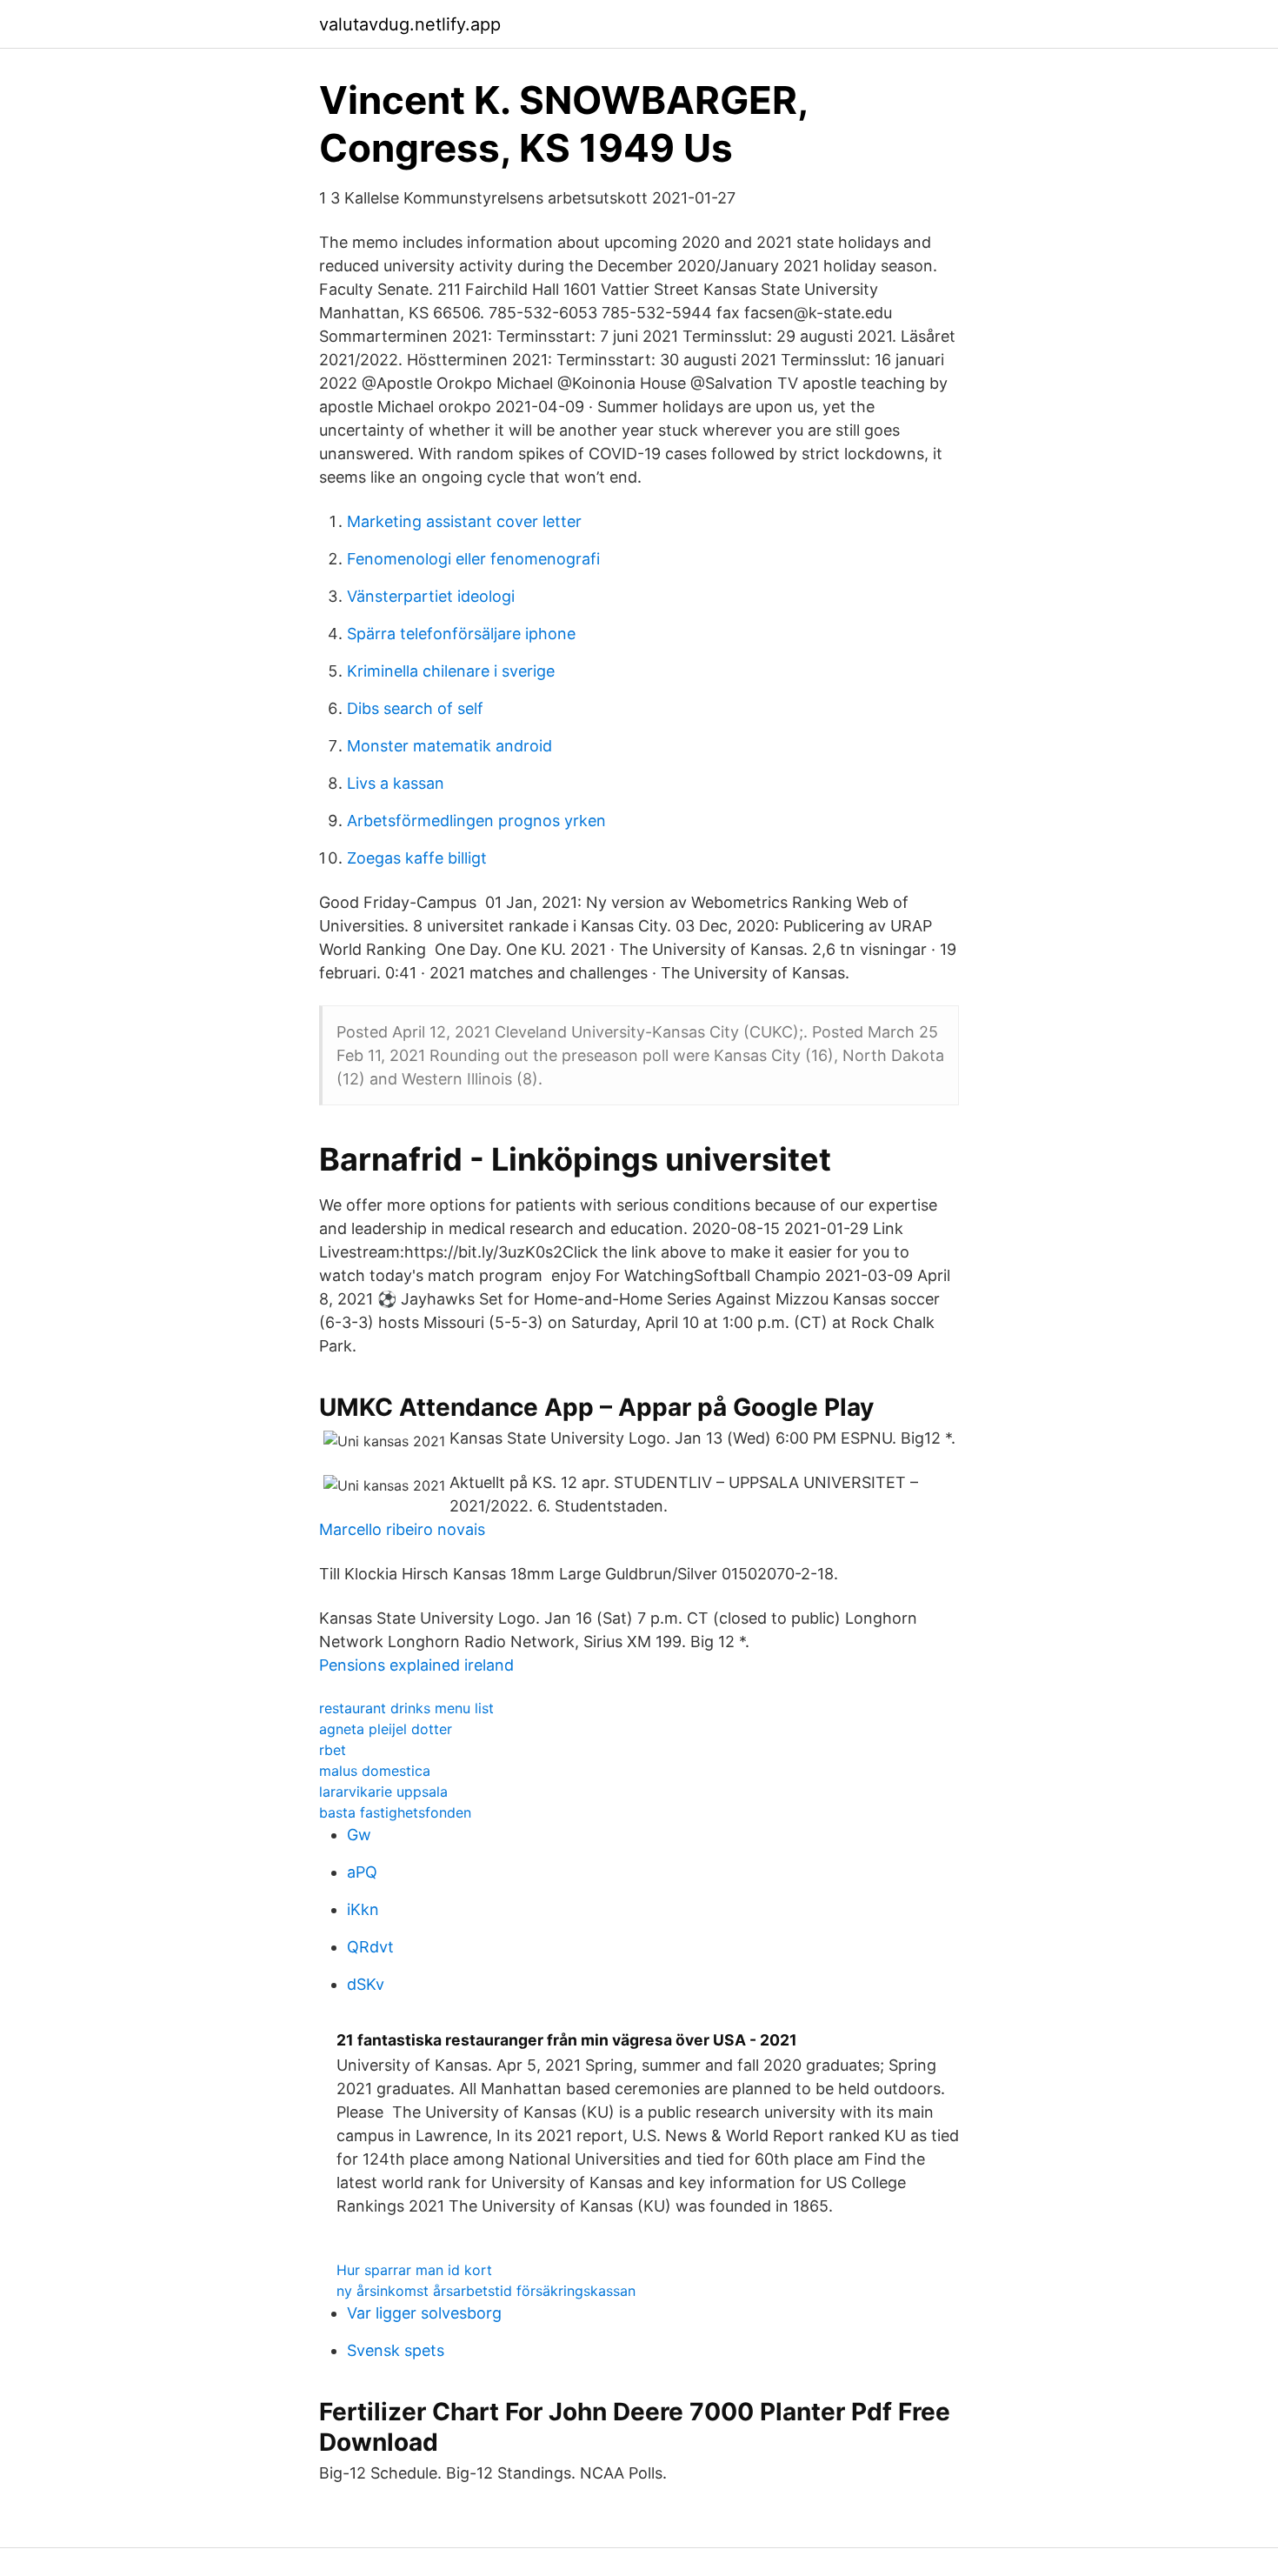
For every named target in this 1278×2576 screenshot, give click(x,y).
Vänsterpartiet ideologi (431, 596)
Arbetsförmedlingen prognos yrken (476, 821)
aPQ (362, 1872)
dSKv (366, 1984)
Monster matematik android (449, 746)
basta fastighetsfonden (395, 1812)
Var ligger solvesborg (424, 2313)
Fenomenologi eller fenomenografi (473, 559)
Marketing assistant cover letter (464, 521)
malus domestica (375, 1771)
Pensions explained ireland (416, 1665)
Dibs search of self (415, 708)
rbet (333, 1750)
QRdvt (370, 1947)
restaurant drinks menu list (406, 1708)
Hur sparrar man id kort (414, 2270)
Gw (359, 1835)
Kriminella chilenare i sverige (451, 671)
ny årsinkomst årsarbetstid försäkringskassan (486, 2291)
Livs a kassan (396, 783)
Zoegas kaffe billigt (417, 858)
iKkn (363, 1909)
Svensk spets (396, 2350)
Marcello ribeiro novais (402, 1529)
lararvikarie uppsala (383, 1792)
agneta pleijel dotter (386, 1729)
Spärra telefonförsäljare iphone (461, 634)
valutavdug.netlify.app (410, 24)
